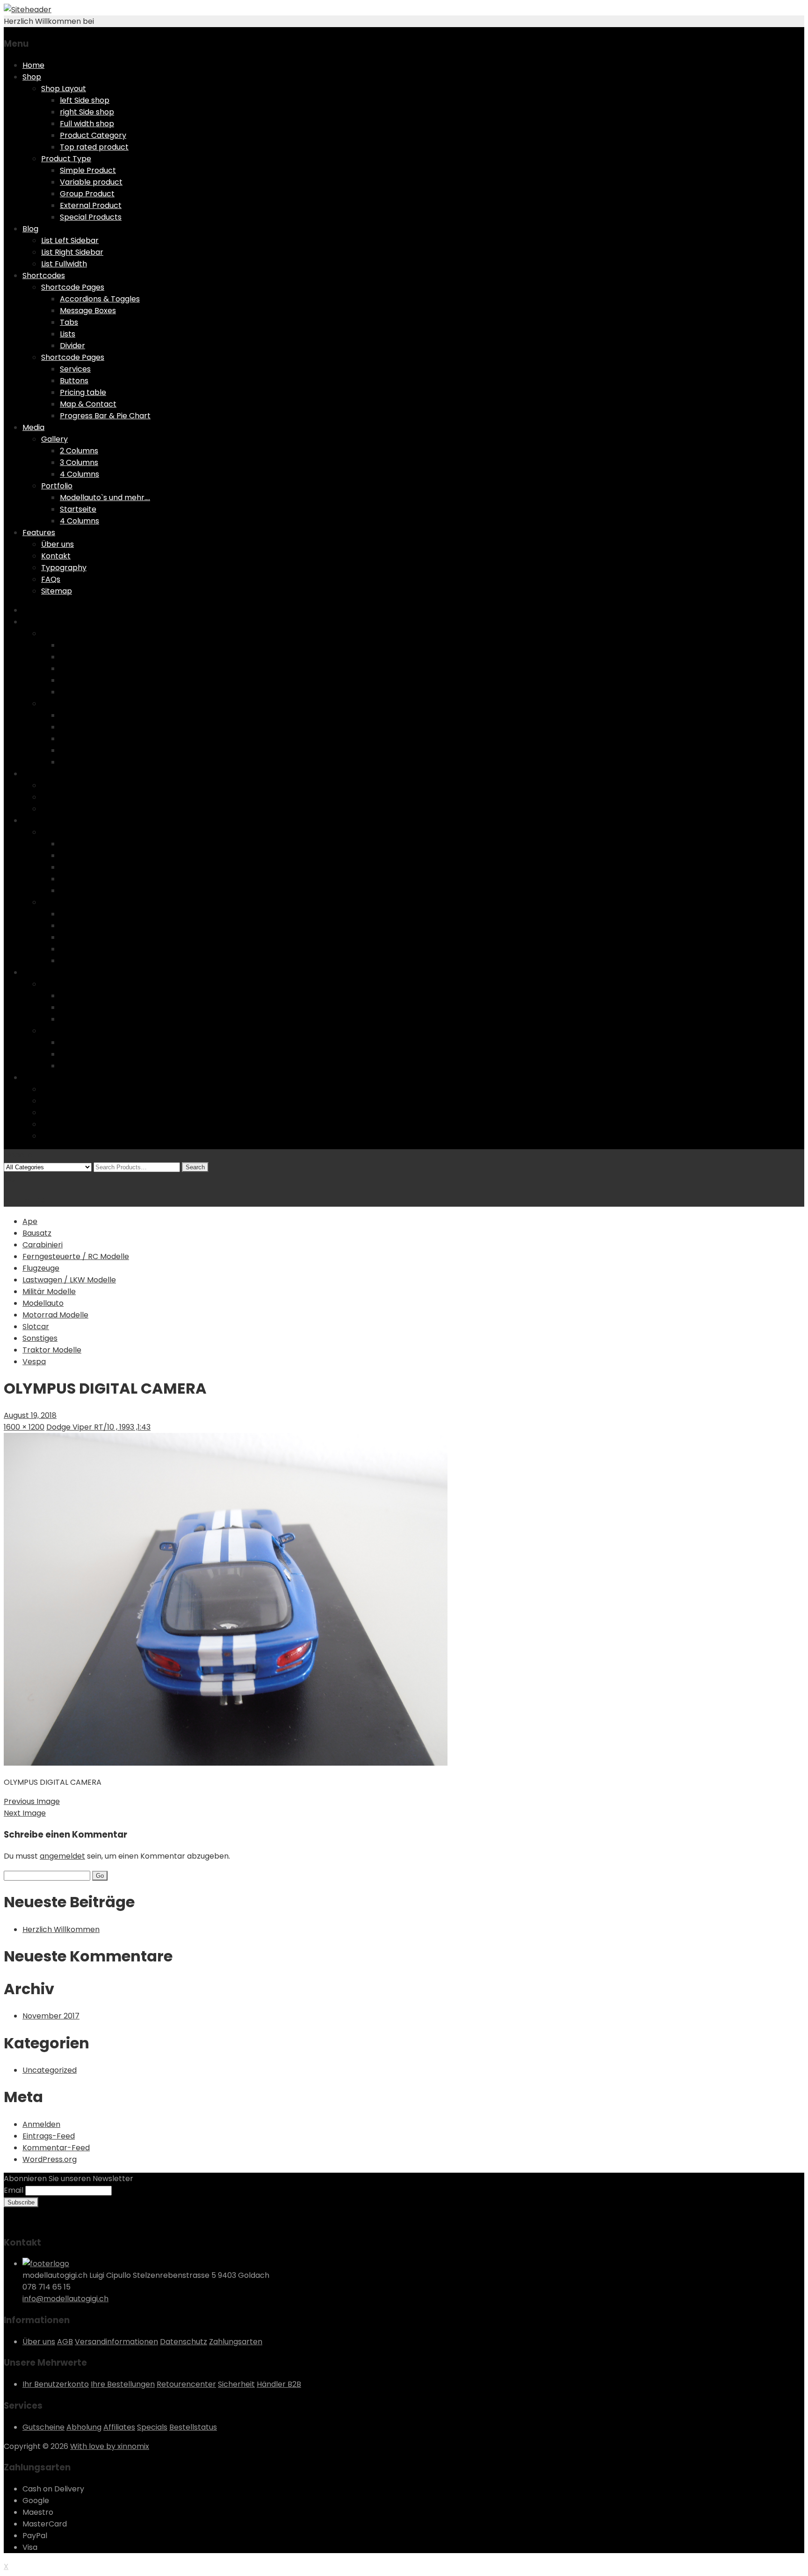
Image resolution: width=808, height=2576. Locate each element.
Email (14, 2190)
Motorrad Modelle (55, 1315)
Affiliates (119, 2427)
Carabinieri (43, 1245)
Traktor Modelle (52, 1350)
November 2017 (51, 2016)
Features (39, 533)
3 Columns (79, 462)
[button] (226, 1599)
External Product (91, 205)
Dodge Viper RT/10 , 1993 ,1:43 (98, 1427)
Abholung (84, 2427)
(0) (10, 1178)
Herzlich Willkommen (61, 1929)
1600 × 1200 (24, 1427)
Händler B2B (279, 2384)
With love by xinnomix (110, 2446)
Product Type (66, 159)
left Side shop (85, 100)
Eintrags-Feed (49, 2136)
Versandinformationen (116, 2342)
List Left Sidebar (70, 240)
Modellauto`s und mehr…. (105, 497)
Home (33, 65)
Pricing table (83, 392)
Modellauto (43, 1303)
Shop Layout (64, 89)
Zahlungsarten (236, 2342)
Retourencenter (186, 2384)
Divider (72, 346)
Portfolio (57, 486)
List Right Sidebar (72, 252)
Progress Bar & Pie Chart (105, 416)
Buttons (74, 381)
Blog (30, 229)
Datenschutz (184, 2342)
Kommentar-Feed (56, 2148)
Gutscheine (43, 2427)
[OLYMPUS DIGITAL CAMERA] (226, 1763)
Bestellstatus (193, 2427)
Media (33, 427)
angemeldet (62, 1856)
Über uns (58, 544)
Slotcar (36, 1327)
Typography (64, 568)
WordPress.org (50, 2159)
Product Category (93, 135)
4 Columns (79, 474)
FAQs (51, 579)
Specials (152, 2427)
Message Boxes (88, 311)
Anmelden (41, 2124)
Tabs (69, 322)
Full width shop (87, 124)
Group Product (87, 194)
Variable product (91, 182)
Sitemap (57, 591)
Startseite (78, 509)
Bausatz (37, 1233)
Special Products (91, 217)
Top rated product (94, 147)
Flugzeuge (41, 1268)
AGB (65, 2342)
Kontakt (56, 556)
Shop (32, 77)
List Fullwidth (64, 264)
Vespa (34, 1362)
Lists (68, 334)
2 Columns (79, 451)
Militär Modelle (49, 1292)
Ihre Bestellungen (123, 2384)
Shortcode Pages (73, 287)
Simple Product (88, 170)
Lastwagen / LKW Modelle (69, 1280)
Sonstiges (40, 1338)
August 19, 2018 (30, 1415)
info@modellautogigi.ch (65, 2299)
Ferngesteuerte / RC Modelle (76, 1256)
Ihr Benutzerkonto (56, 2384)
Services (75, 369)
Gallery (54, 439)
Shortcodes (44, 275)
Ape (30, 1221)
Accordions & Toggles (100, 299)
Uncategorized (50, 2070)
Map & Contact (88, 404)
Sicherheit (236, 2384)
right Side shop (87, 112)
